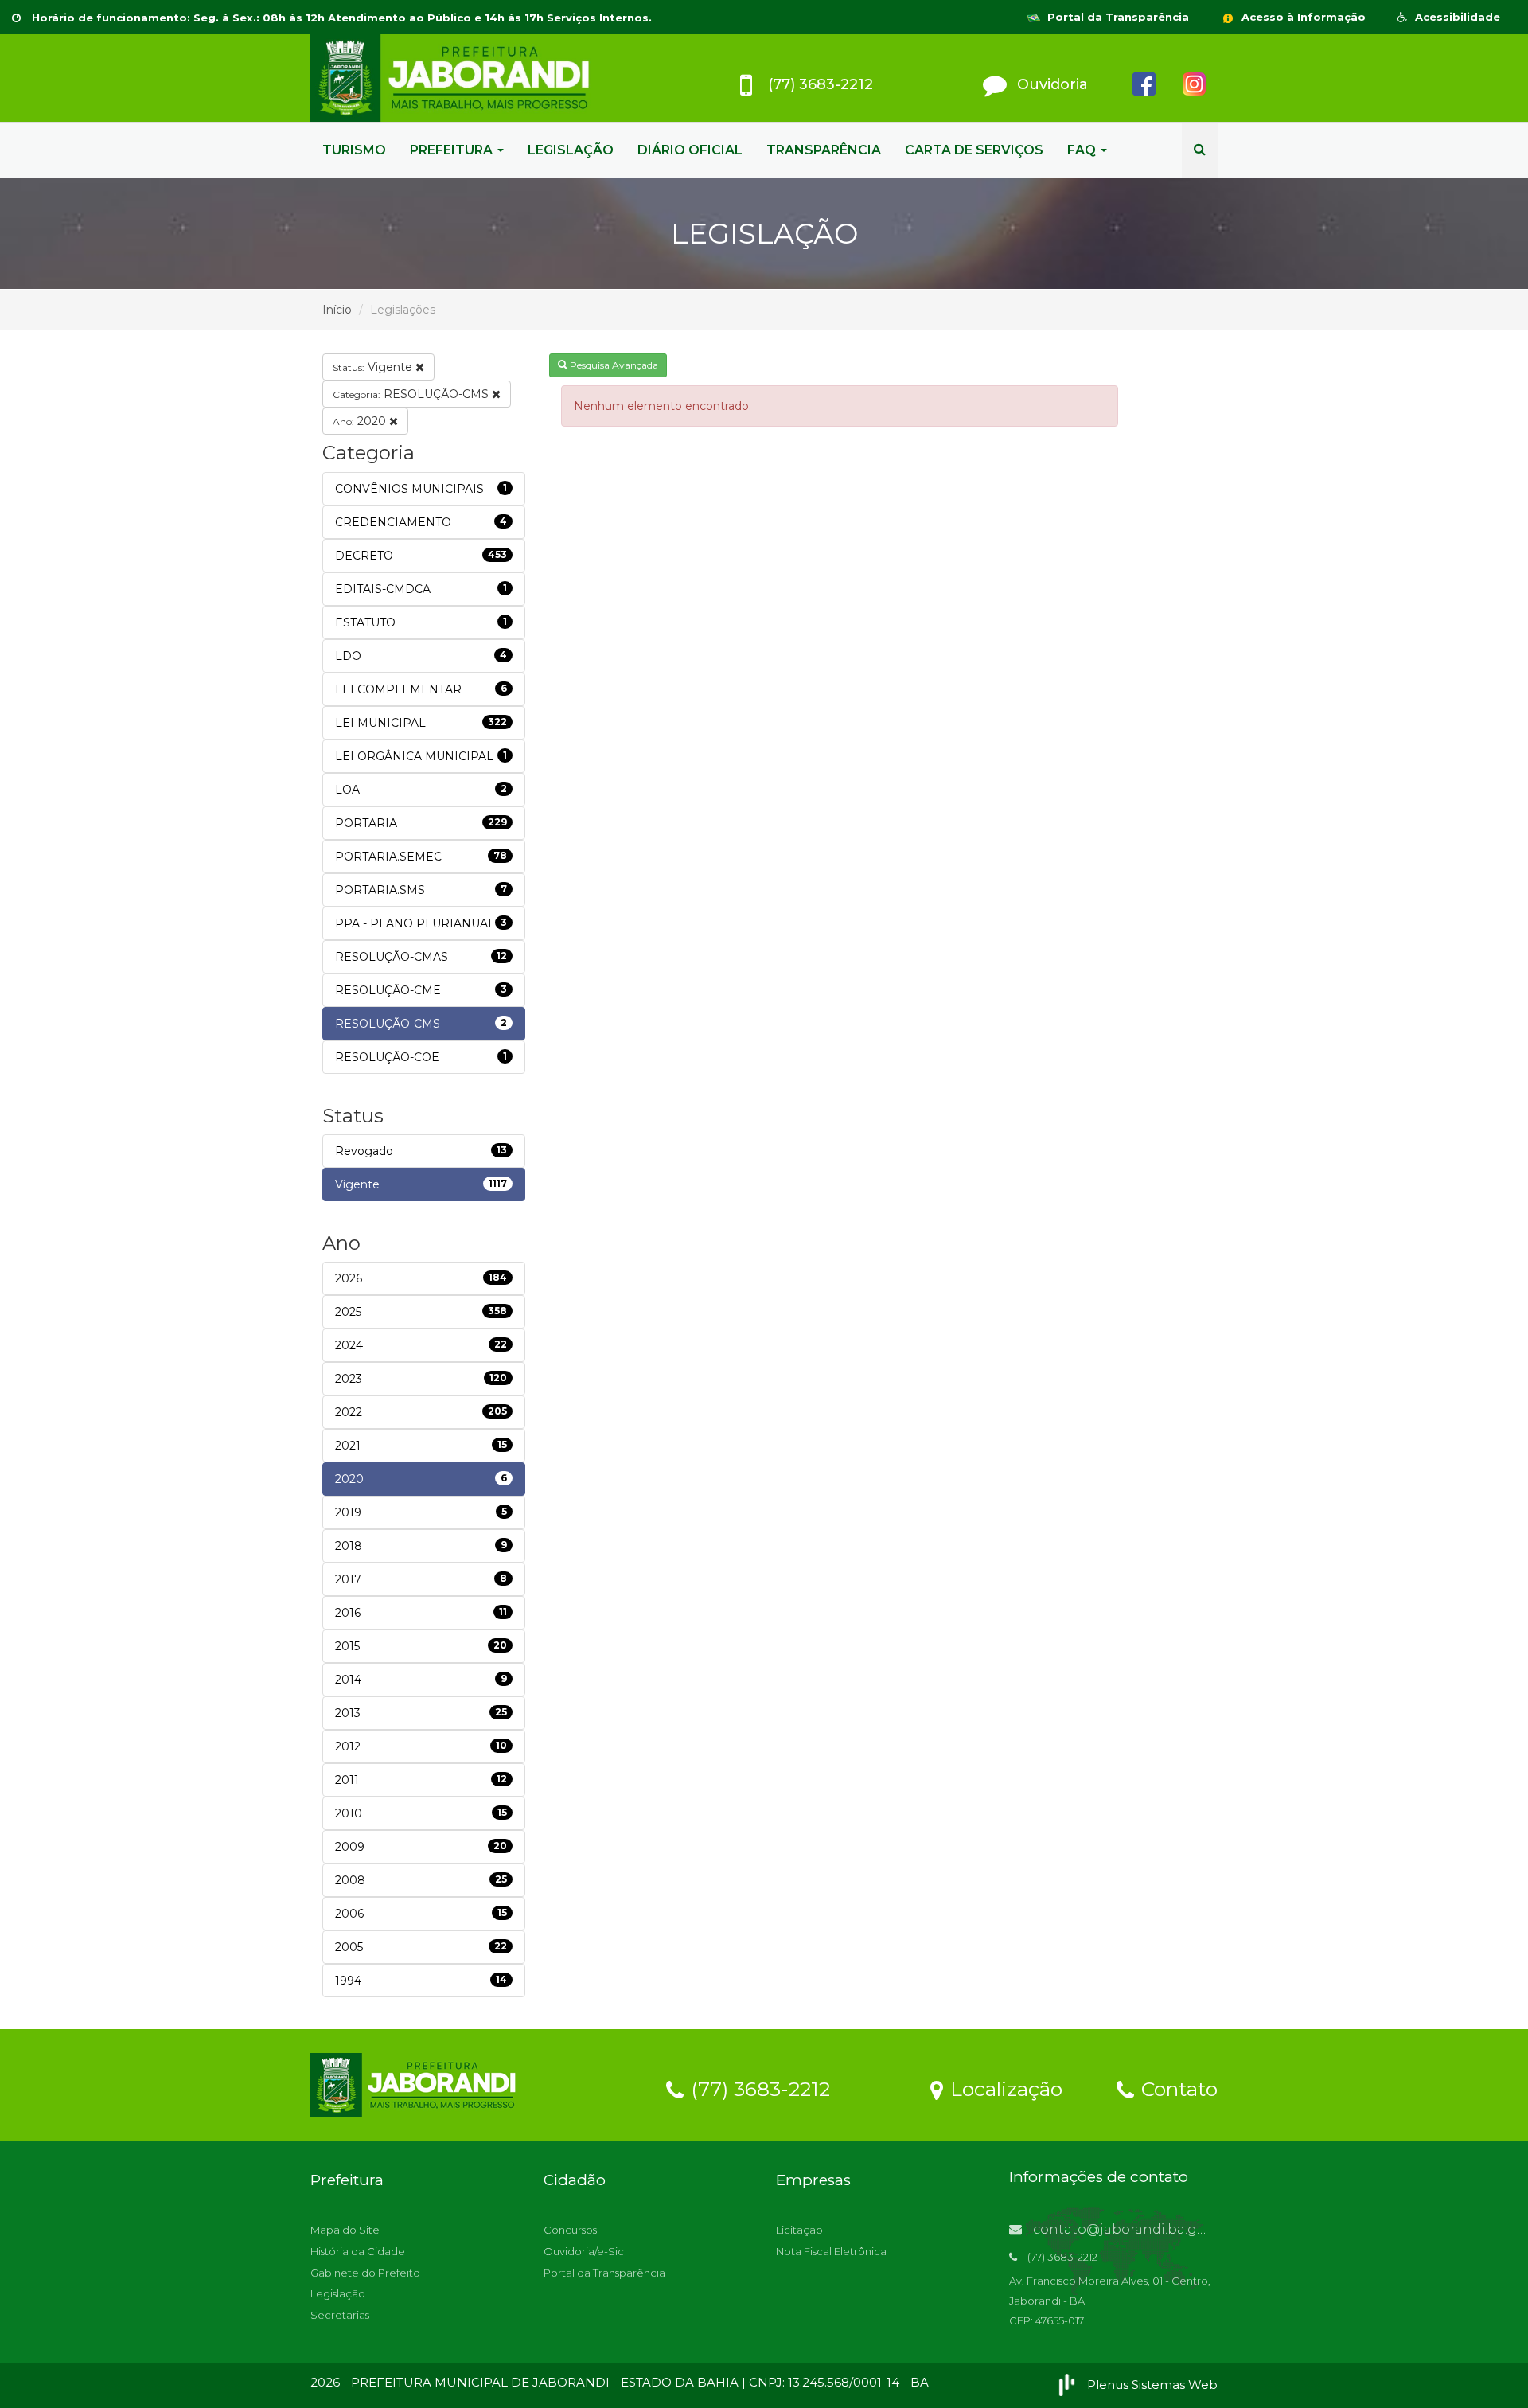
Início (337, 310)
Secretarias (340, 2315)
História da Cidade (358, 2251)
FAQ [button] (1083, 150)
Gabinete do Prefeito (365, 2273)
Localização (1004, 2088)
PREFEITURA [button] (453, 150)
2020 (361, 421)
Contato (1177, 2088)
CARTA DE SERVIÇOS (974, 150)
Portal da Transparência (1117, 17)
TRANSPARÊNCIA (824, 150)
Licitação (799, 2230)
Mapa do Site (345, 2230)
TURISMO (354, 150)
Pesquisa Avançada (613, 365)
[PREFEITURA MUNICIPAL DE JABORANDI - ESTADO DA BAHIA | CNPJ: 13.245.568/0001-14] (454, 78)
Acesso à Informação (1302, 17)
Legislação (338, 2293)
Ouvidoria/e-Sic (584, 2251)
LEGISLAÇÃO (571, 150)
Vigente (374, 367)
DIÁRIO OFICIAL (690, 150)
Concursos (570, 2230)
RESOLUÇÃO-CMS (412, 394)
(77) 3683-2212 (758, 2088)
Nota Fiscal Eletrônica (831, 2251)
